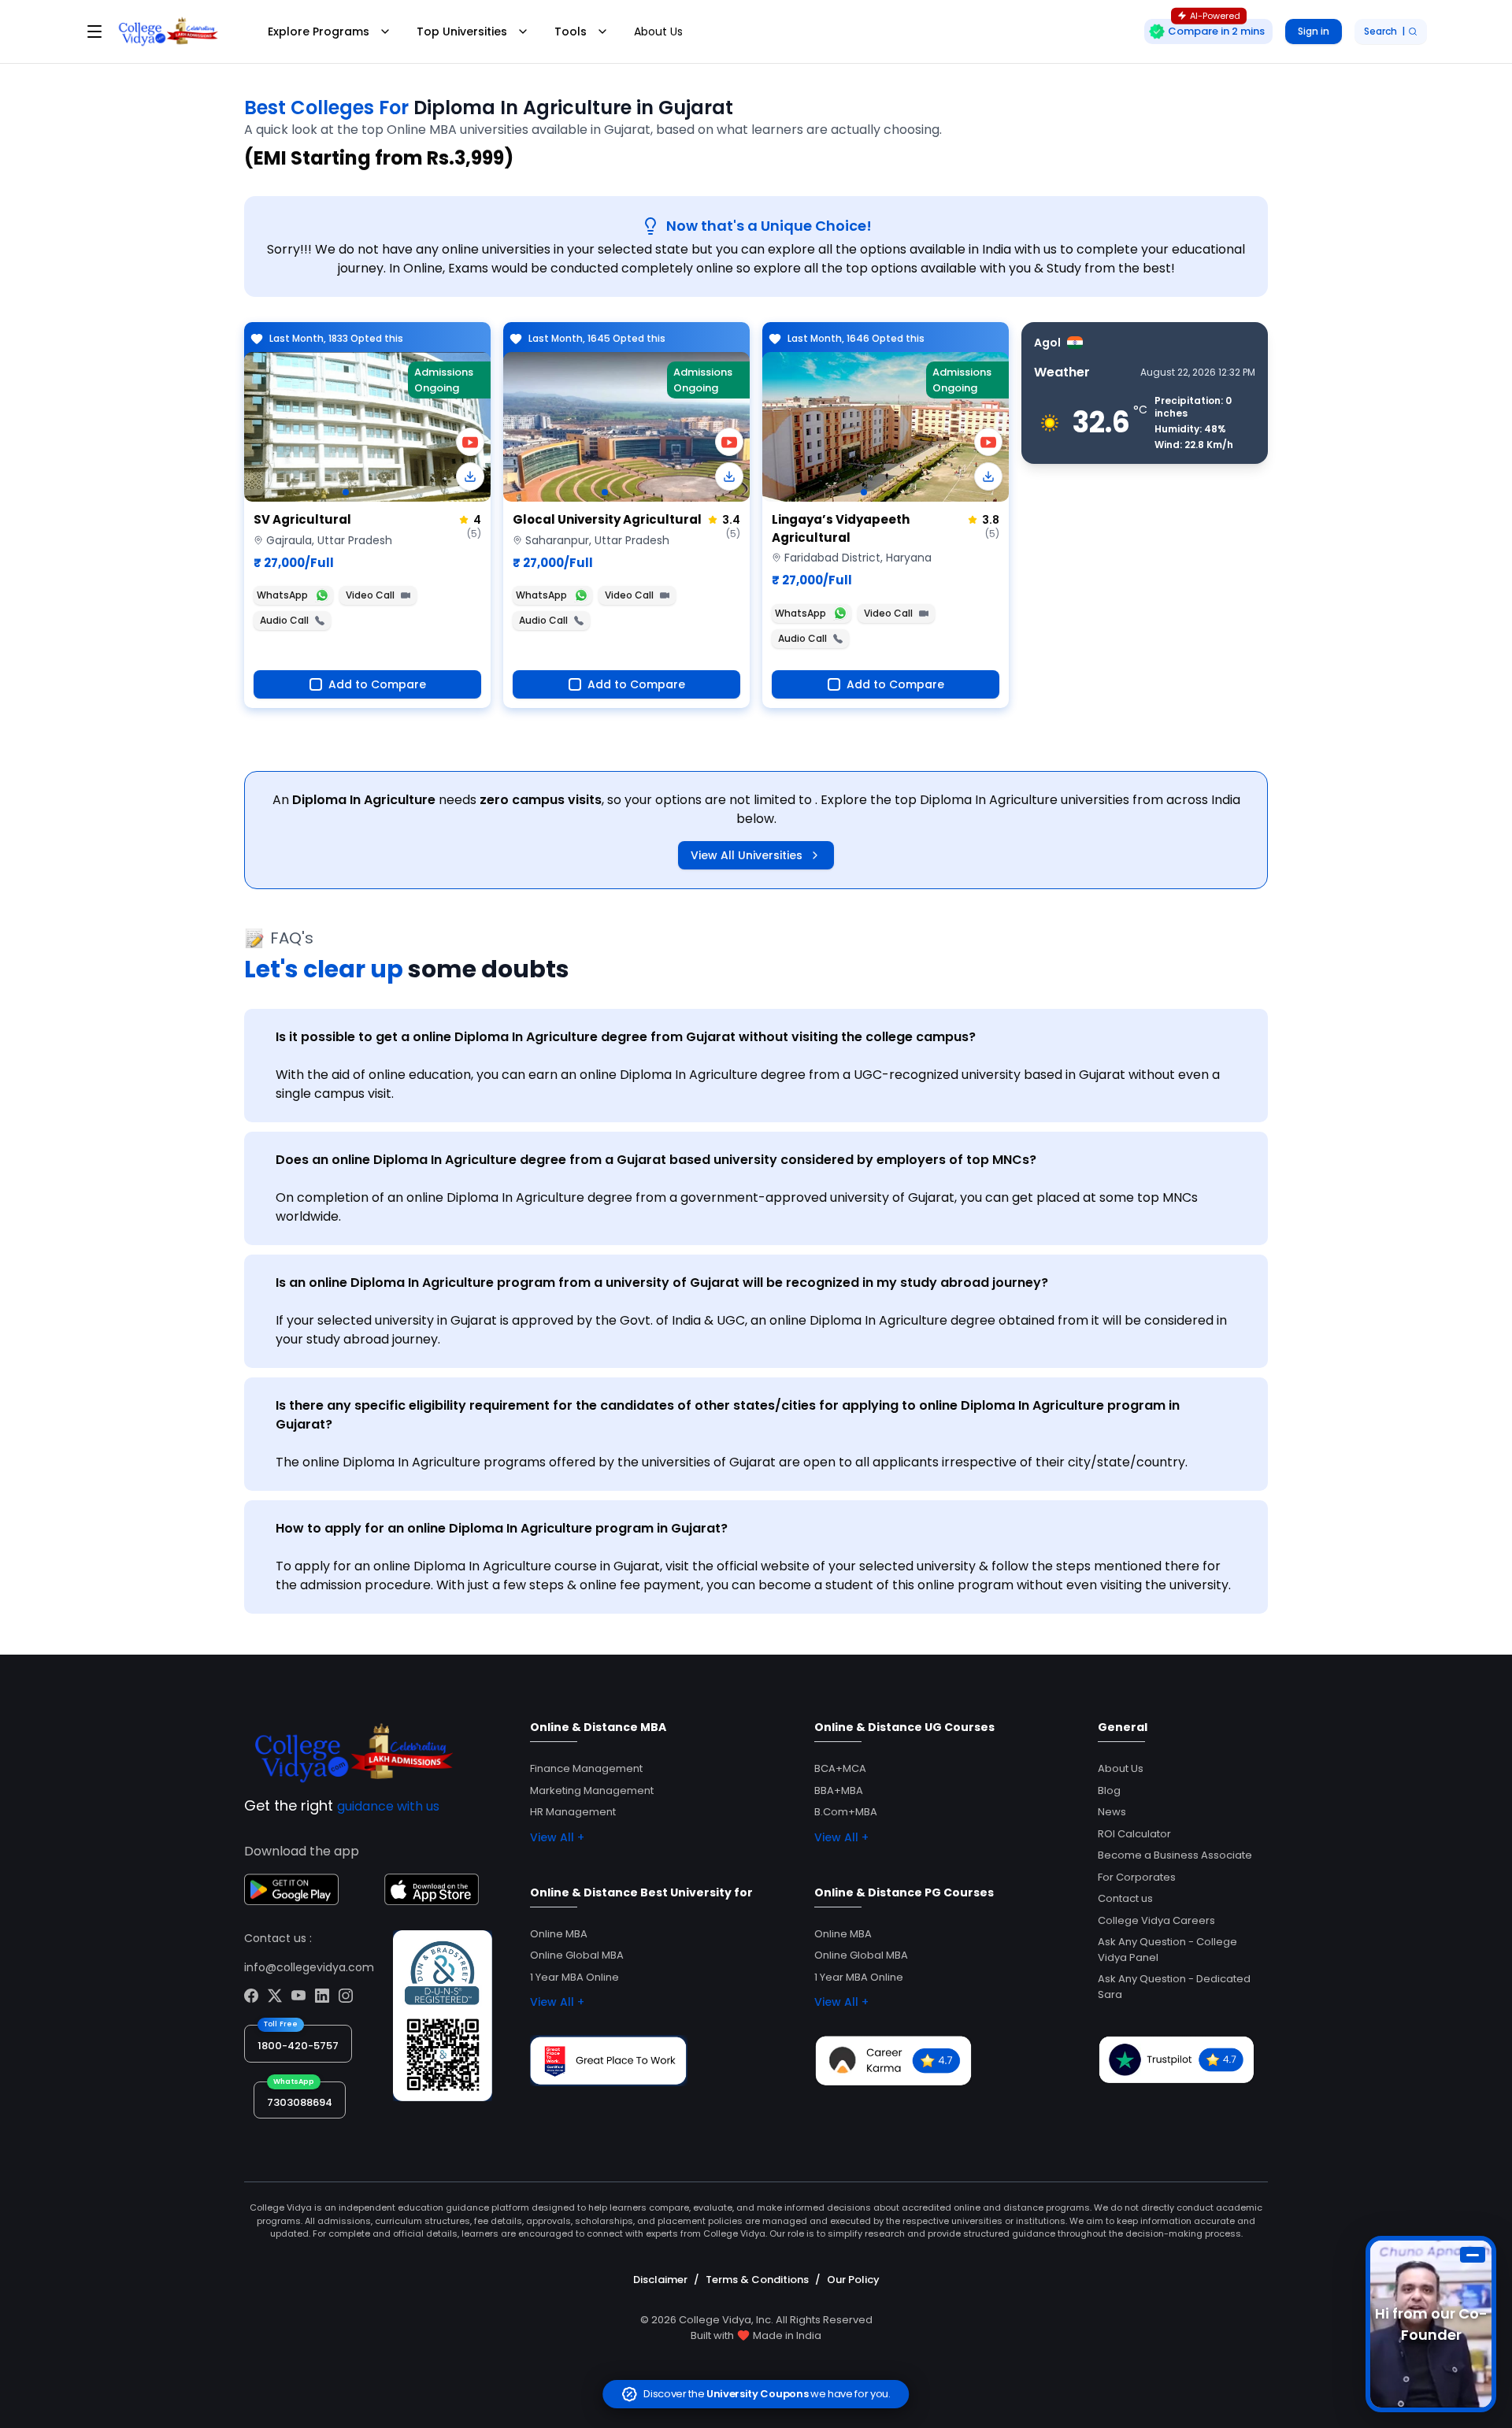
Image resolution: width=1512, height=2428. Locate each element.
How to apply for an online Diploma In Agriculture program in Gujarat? (502, 1528)
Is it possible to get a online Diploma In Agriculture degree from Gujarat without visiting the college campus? (626, 1037)
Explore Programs (319, 32)
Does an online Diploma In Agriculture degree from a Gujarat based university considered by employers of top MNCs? (656, 1160)
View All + (557, 1837)
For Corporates (1137, 1877)
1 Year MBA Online (574, 1977)
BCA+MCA (840, 1768)
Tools (571, 32)
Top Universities (462, 32)
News (1112, 1812)
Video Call (370, 595)
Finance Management (586, 1768)
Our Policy (853, 2280)
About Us (658, 32)
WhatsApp (282, 595)
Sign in (1314, 31)
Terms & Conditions (757, 2280)
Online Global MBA (577, 1955)
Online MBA (559, 1934)
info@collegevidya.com (309, 1967)
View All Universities (747, 855)
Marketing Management (592, 1790)
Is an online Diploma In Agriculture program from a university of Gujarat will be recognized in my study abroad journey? (662, 1283)
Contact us (1125, 1898)
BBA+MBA (839, 1790)
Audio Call (284, 620)
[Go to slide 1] (346, 492)
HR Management (573, 1812)
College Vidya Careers (1156, 1920)
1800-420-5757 (298, 2046)
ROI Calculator (1134, 1834)
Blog (1109, 1790)
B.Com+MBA (846, 1812)
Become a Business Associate (1175, 1855)
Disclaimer (660, 2280)
